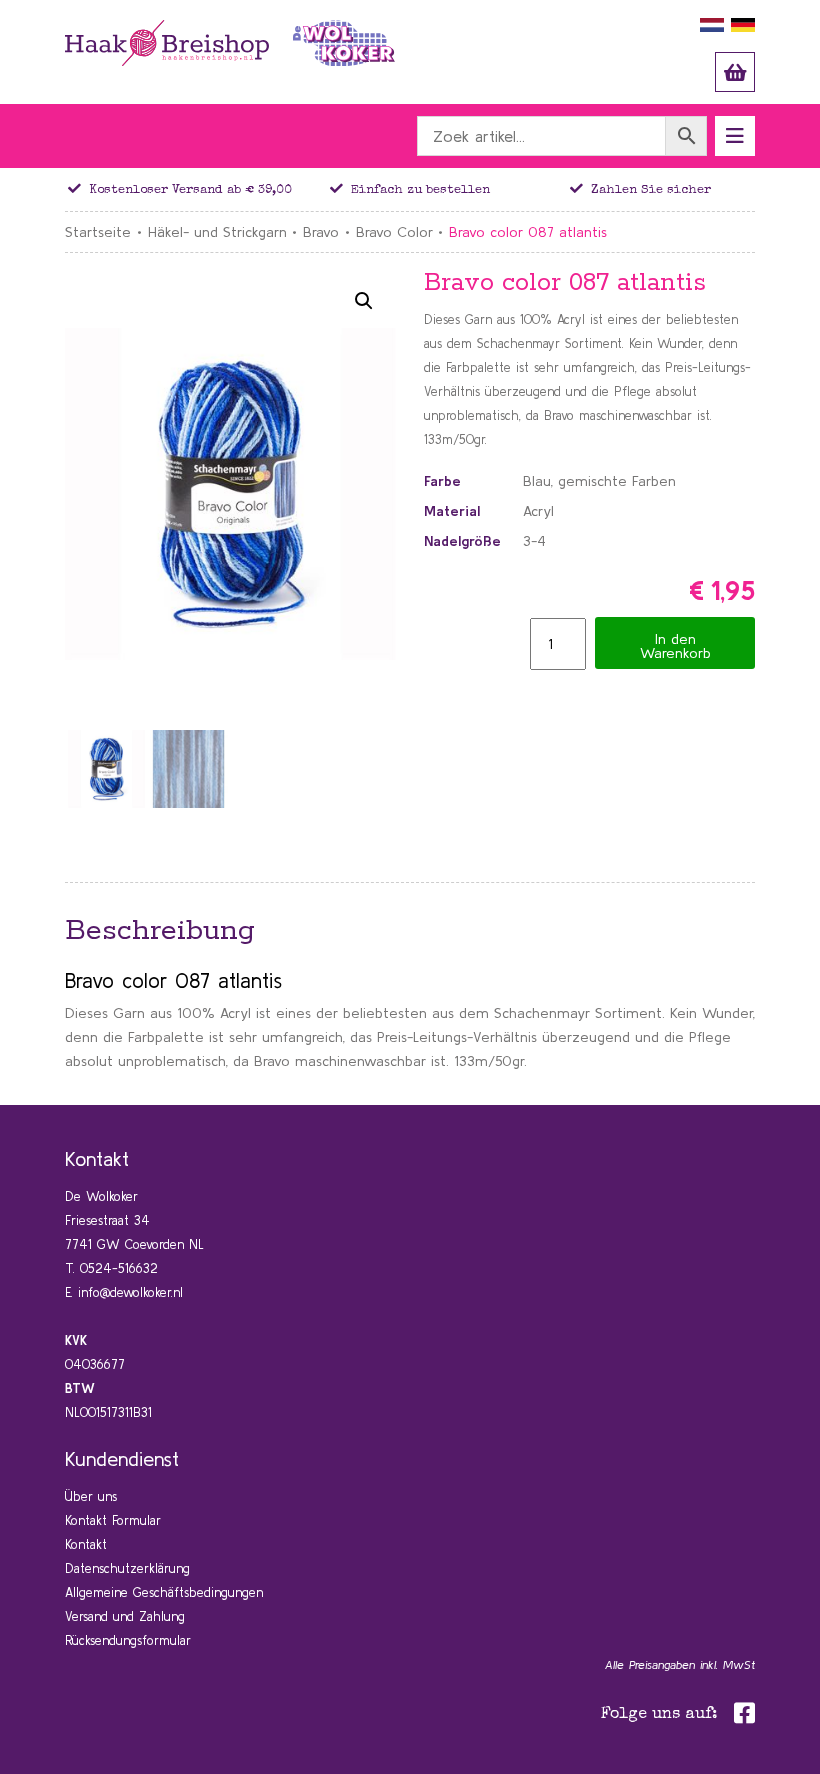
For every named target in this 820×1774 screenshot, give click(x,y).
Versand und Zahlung (125, 1616)
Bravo (321, 232)
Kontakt (86, 1544)
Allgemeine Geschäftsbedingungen (164, 1592)
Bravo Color (394, 232)
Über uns (91, 1496)
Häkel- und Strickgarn (217, 232)
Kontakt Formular (113, 1520)
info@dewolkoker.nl (130, 1292)
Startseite (98, 232)
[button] (364, 301)
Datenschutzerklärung (127, 1568)
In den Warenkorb (675, 646)
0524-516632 (119, 1268)
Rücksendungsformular (128, 1640)
